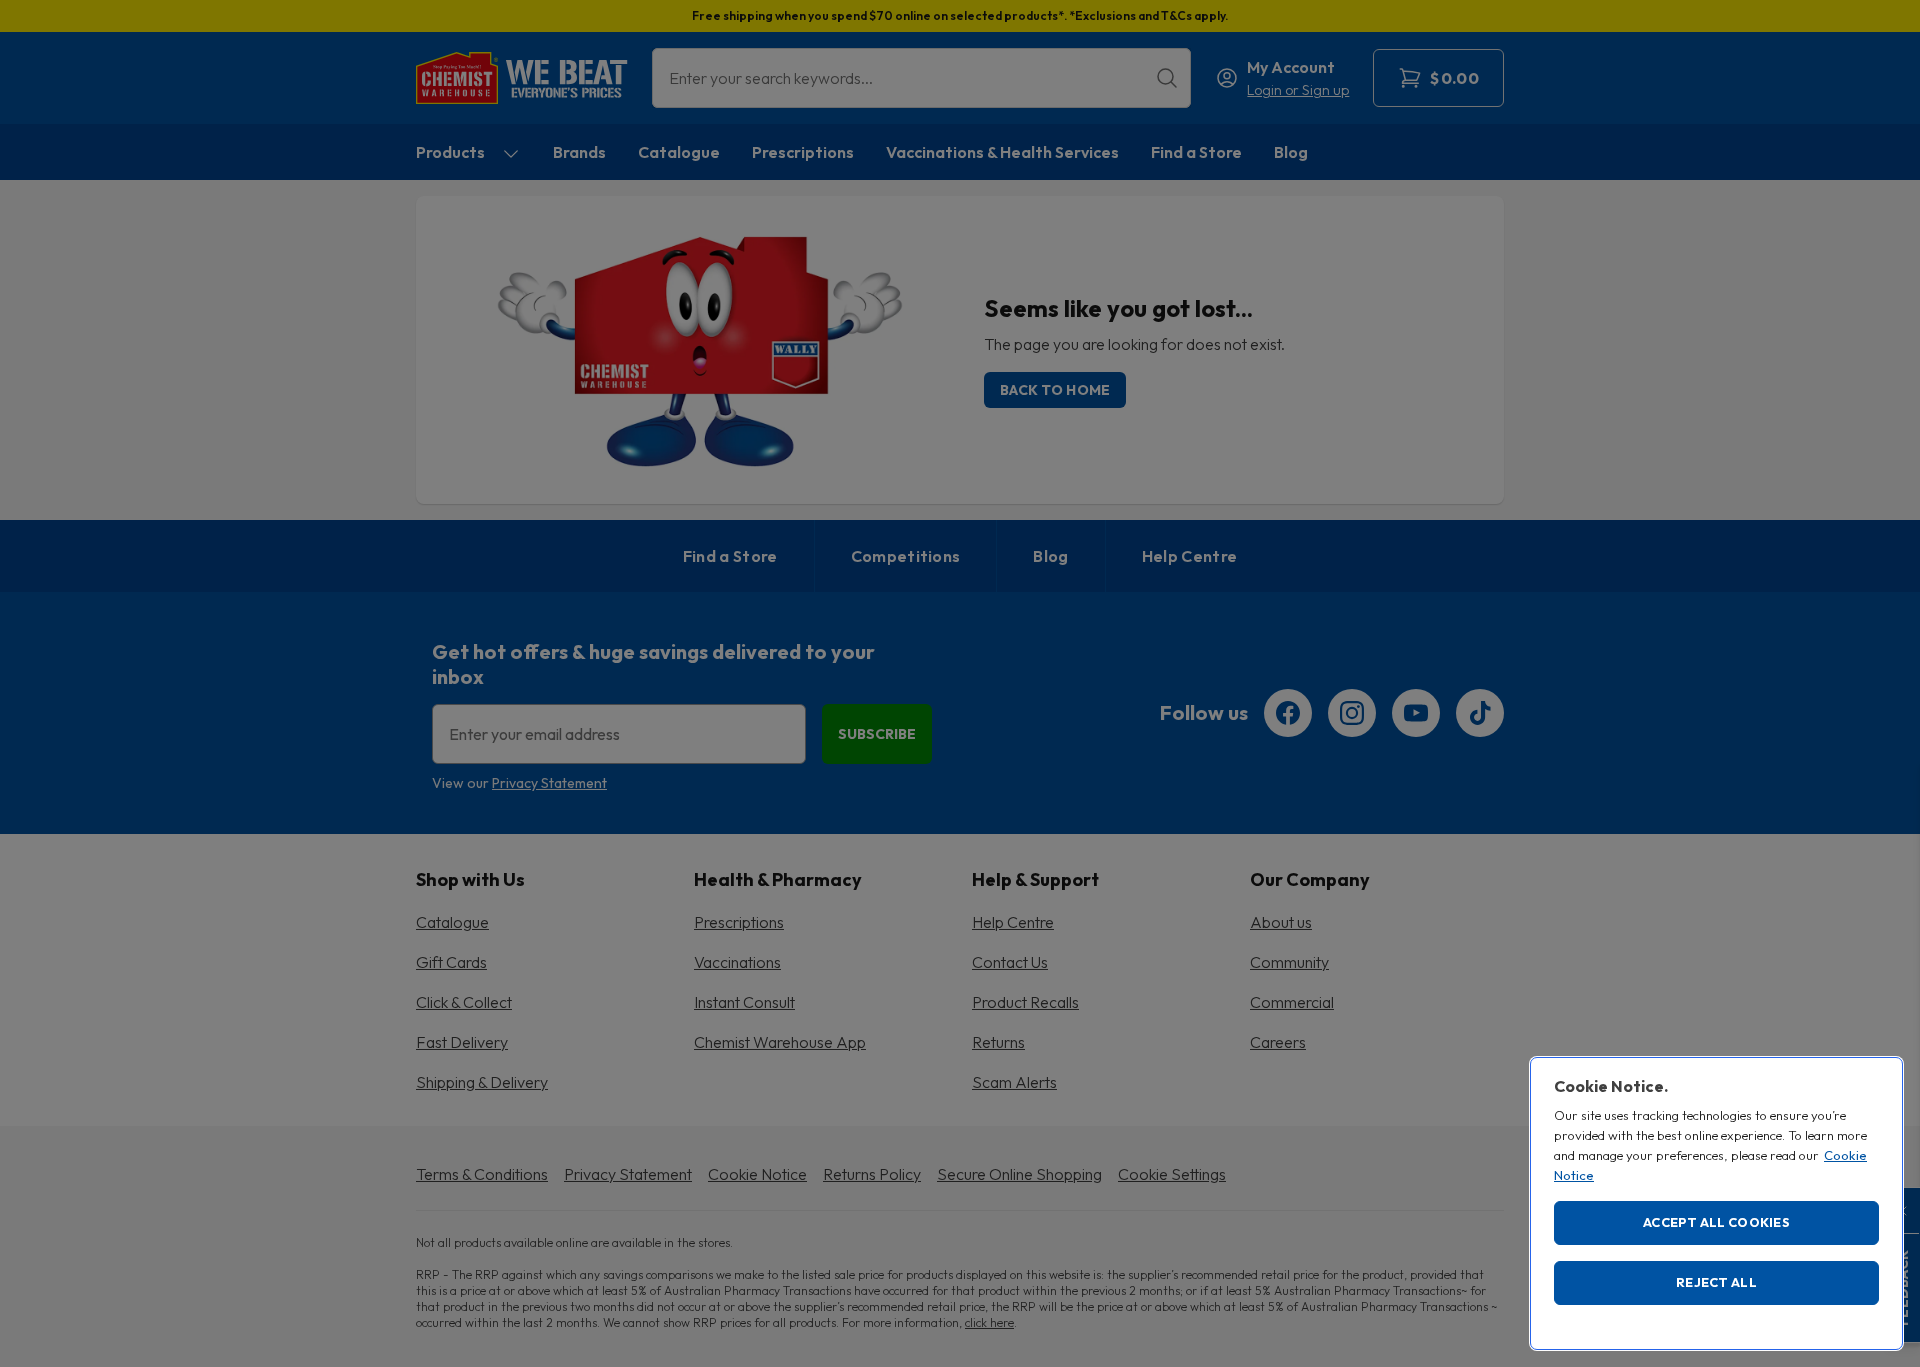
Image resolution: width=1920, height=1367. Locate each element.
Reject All (1716, 1282)
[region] (1716, 1203)
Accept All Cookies (1716, 1222)
